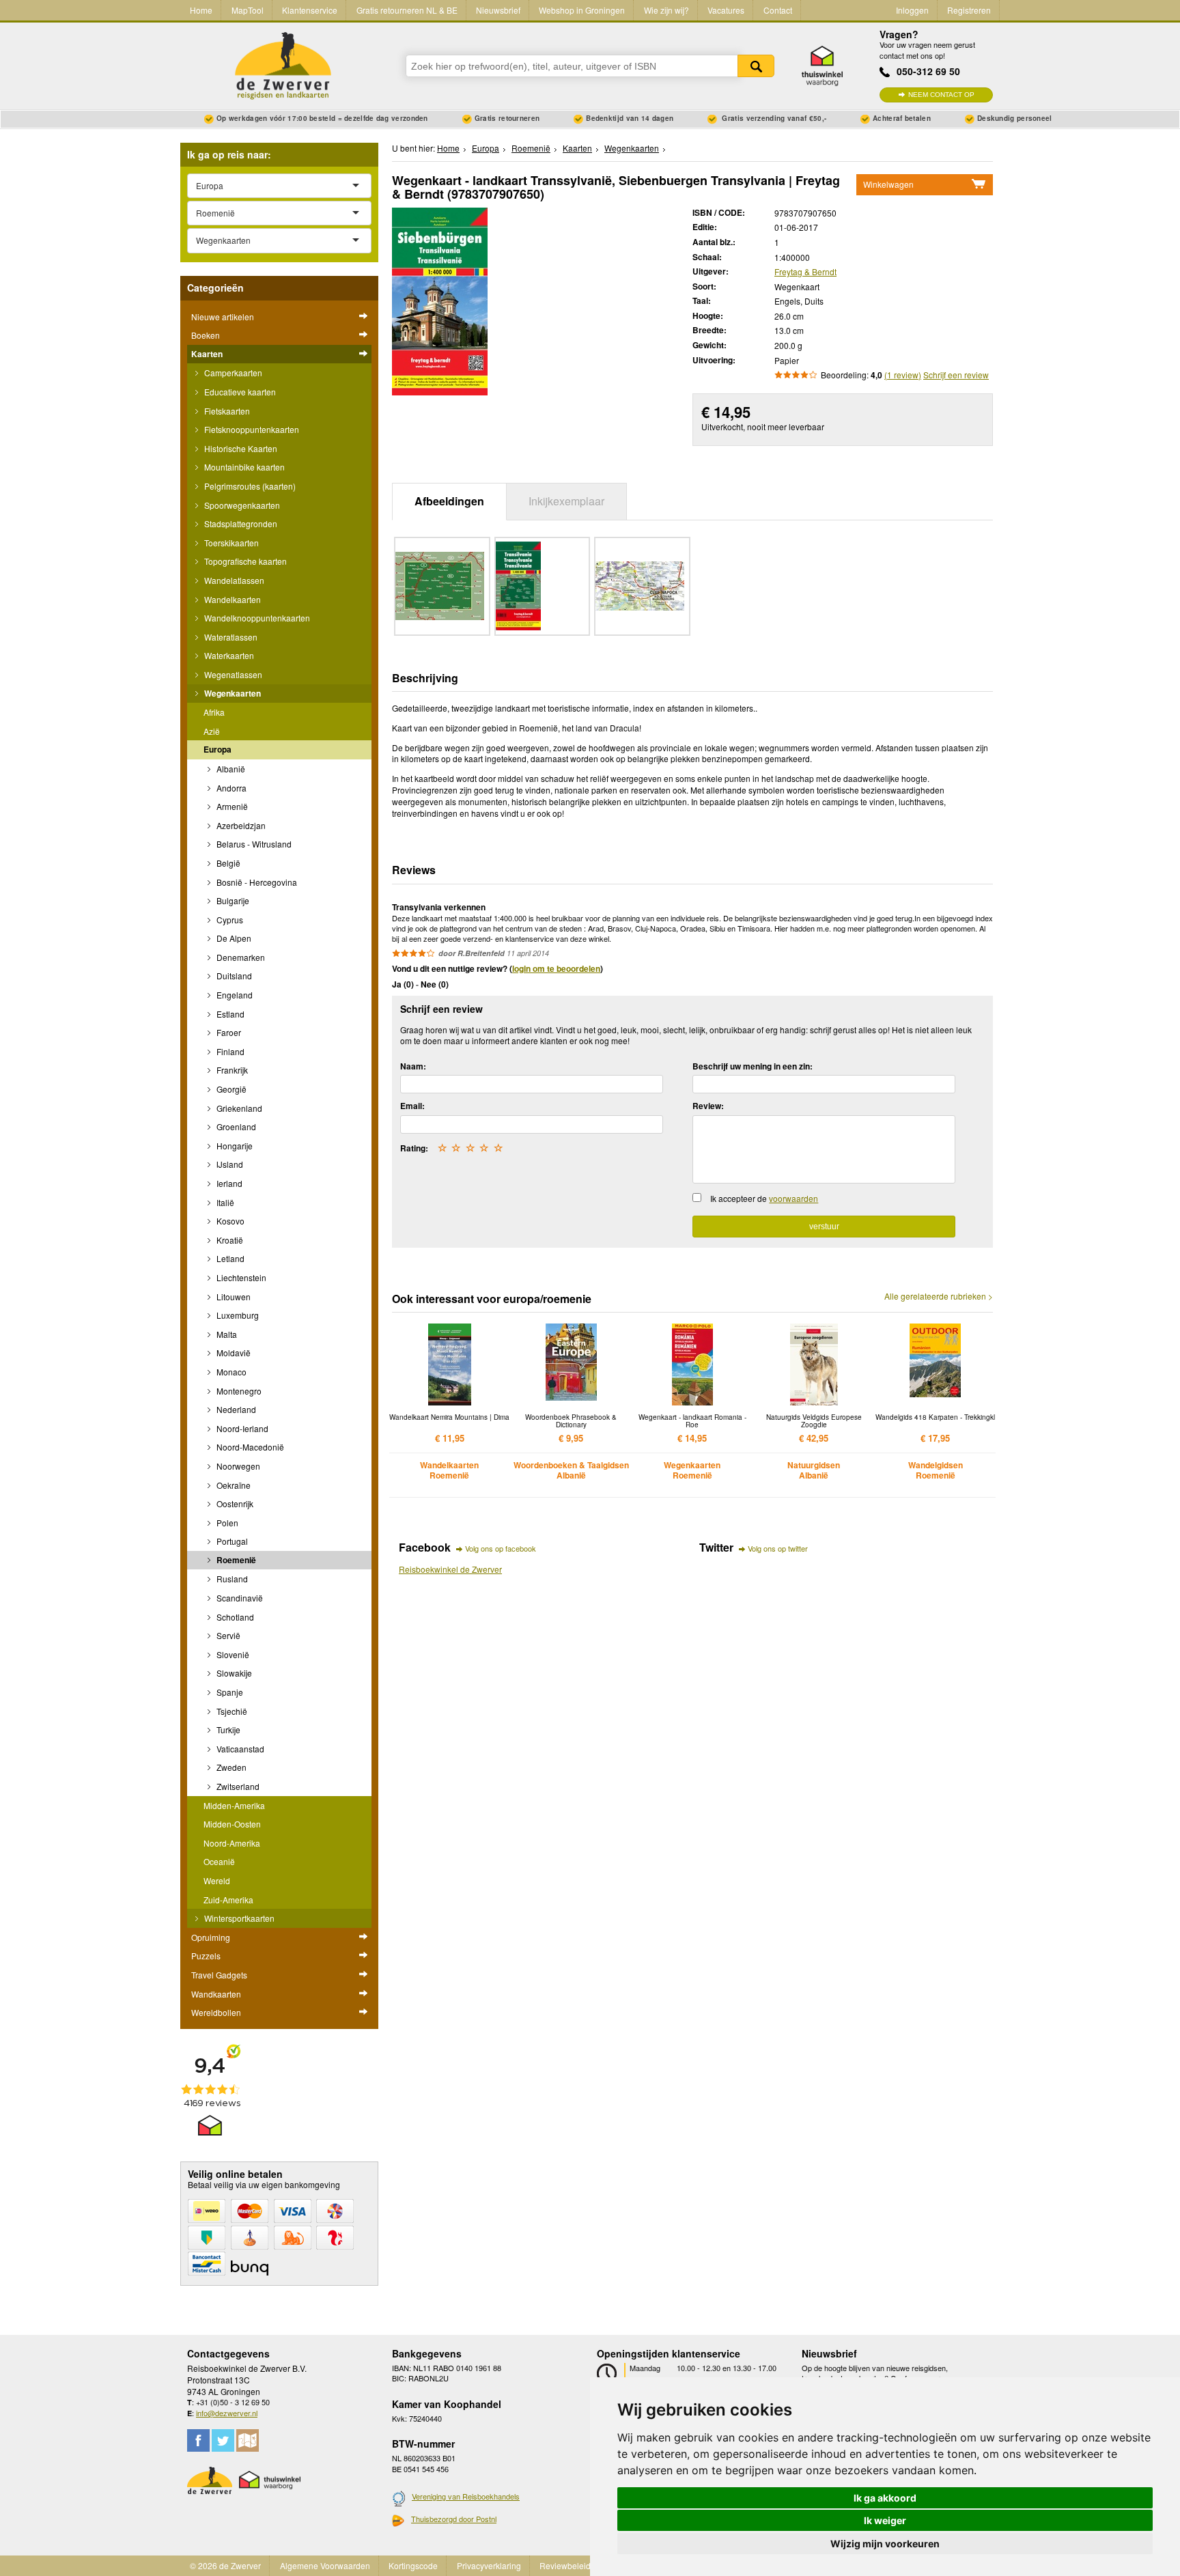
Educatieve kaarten (239, 392)
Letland (229, 1258)
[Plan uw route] (248, 2440)
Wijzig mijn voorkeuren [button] (885, 2544)
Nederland (235, 1409)
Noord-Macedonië (249, 1447)
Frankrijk (231, 1070)
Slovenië (232, 1654)
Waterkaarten (228, 655)
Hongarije (234, 1146)
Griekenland (238, 1108)
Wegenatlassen (232, 674)
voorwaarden (793, 1198)
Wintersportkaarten (238, 1918)
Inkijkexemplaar (566, 501)
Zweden (230, 1767)
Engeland (234, 995)
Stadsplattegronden (240, 523)
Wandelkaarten (231, 599)
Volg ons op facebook (501, 1548)
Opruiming (211, 1937)
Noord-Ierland (241, 1428)
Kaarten (207, 354)
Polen (226, 1523)
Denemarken (240, 957)
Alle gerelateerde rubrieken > (939, 1296)
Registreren (969, 10)
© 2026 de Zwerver (225, 2565)
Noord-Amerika (232, 1843)
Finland (229, 1051)
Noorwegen (237, 1466)
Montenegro (238, 1391)
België (227, 863)
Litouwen (233, 1297)
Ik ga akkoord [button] (885, 2498)
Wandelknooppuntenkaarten (256, 618)
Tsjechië (231, 1711)
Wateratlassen (230, 637)
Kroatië (229, 1240)
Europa (217, 749)
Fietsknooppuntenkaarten (251, 429)
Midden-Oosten (232, 1824)
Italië (224, 1202)
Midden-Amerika (234, 1805)
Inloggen (912, 10)
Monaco (230, 1372)
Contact (778, 10)
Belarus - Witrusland (253, 844)
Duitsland (233, 976)
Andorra (230, 788)
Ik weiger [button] (885, 2520)
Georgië (230, 1089)
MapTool (248, 10)
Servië (227, 1635)
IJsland (229, 1164)
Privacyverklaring (489, 2565)
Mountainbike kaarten (243, 467)
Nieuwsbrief (498, 10)
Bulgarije (232, 900)
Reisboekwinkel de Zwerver (450, 1569)
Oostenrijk (234, 1503)
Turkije (227, 1730)
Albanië (230, 769)
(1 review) (903, 375)
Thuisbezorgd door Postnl (454, 2519)
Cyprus (229, 920)
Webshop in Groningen (582, 10)
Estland (229, 1014)
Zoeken (756, 66)
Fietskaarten (226, 411)
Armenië (231, 806)
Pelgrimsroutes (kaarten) (249, 486)
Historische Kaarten (240, 448)
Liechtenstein (240, 1277)
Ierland (228, 1183)
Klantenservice (310, 10)
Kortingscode (413, 2565)
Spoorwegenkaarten (241, 505)
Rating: (414, 1148)
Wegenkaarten (231, 693)
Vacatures (726, 10)
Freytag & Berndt (805, 271)
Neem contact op (941, 95)
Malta (226, 1334)
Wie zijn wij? (666, 10)
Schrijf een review (956, 375)
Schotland (234, 1617)
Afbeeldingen (449, 501)
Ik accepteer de (764, 1198)
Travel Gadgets (219, 1975)
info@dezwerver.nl (227, 2413)
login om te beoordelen (556, 968)
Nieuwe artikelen (223, 317)
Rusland (231, 1579)
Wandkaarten (216, 1994)
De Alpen (233, 938)
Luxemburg (237, 1315)
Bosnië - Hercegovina (256, 882)
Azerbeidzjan (240, 825)
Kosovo (229, 1221)
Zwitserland (237, 1786)
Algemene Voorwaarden (325, 2565)
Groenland (235, 1126)
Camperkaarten (232, 373)
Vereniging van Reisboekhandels (466, 2496)
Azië (212, 731)
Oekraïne (233, 1485)
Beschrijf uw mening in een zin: (753, 1066)
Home (201, 10)
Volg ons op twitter (778, 1548)
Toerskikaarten (230, 543)
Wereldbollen (216, 2012)
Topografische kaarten (244, 561)
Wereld (217, 1880)
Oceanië (219, 1861)
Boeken (206, 335)
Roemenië (235, 1560)
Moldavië (233, 1353)
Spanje (229, 1692)
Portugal (231, 1541)
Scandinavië (239, 1598)
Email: (412, 1106)
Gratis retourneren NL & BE (407, 10)
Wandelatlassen (233, 580)
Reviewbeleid (565, 2565)
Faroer (228, 1032)
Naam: (413, 1066)
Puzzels (206, 1956)
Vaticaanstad (239, 1749)
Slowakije (233, 1673)
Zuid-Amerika (228, 1900)
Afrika (214, 712)
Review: (708, 1106)
